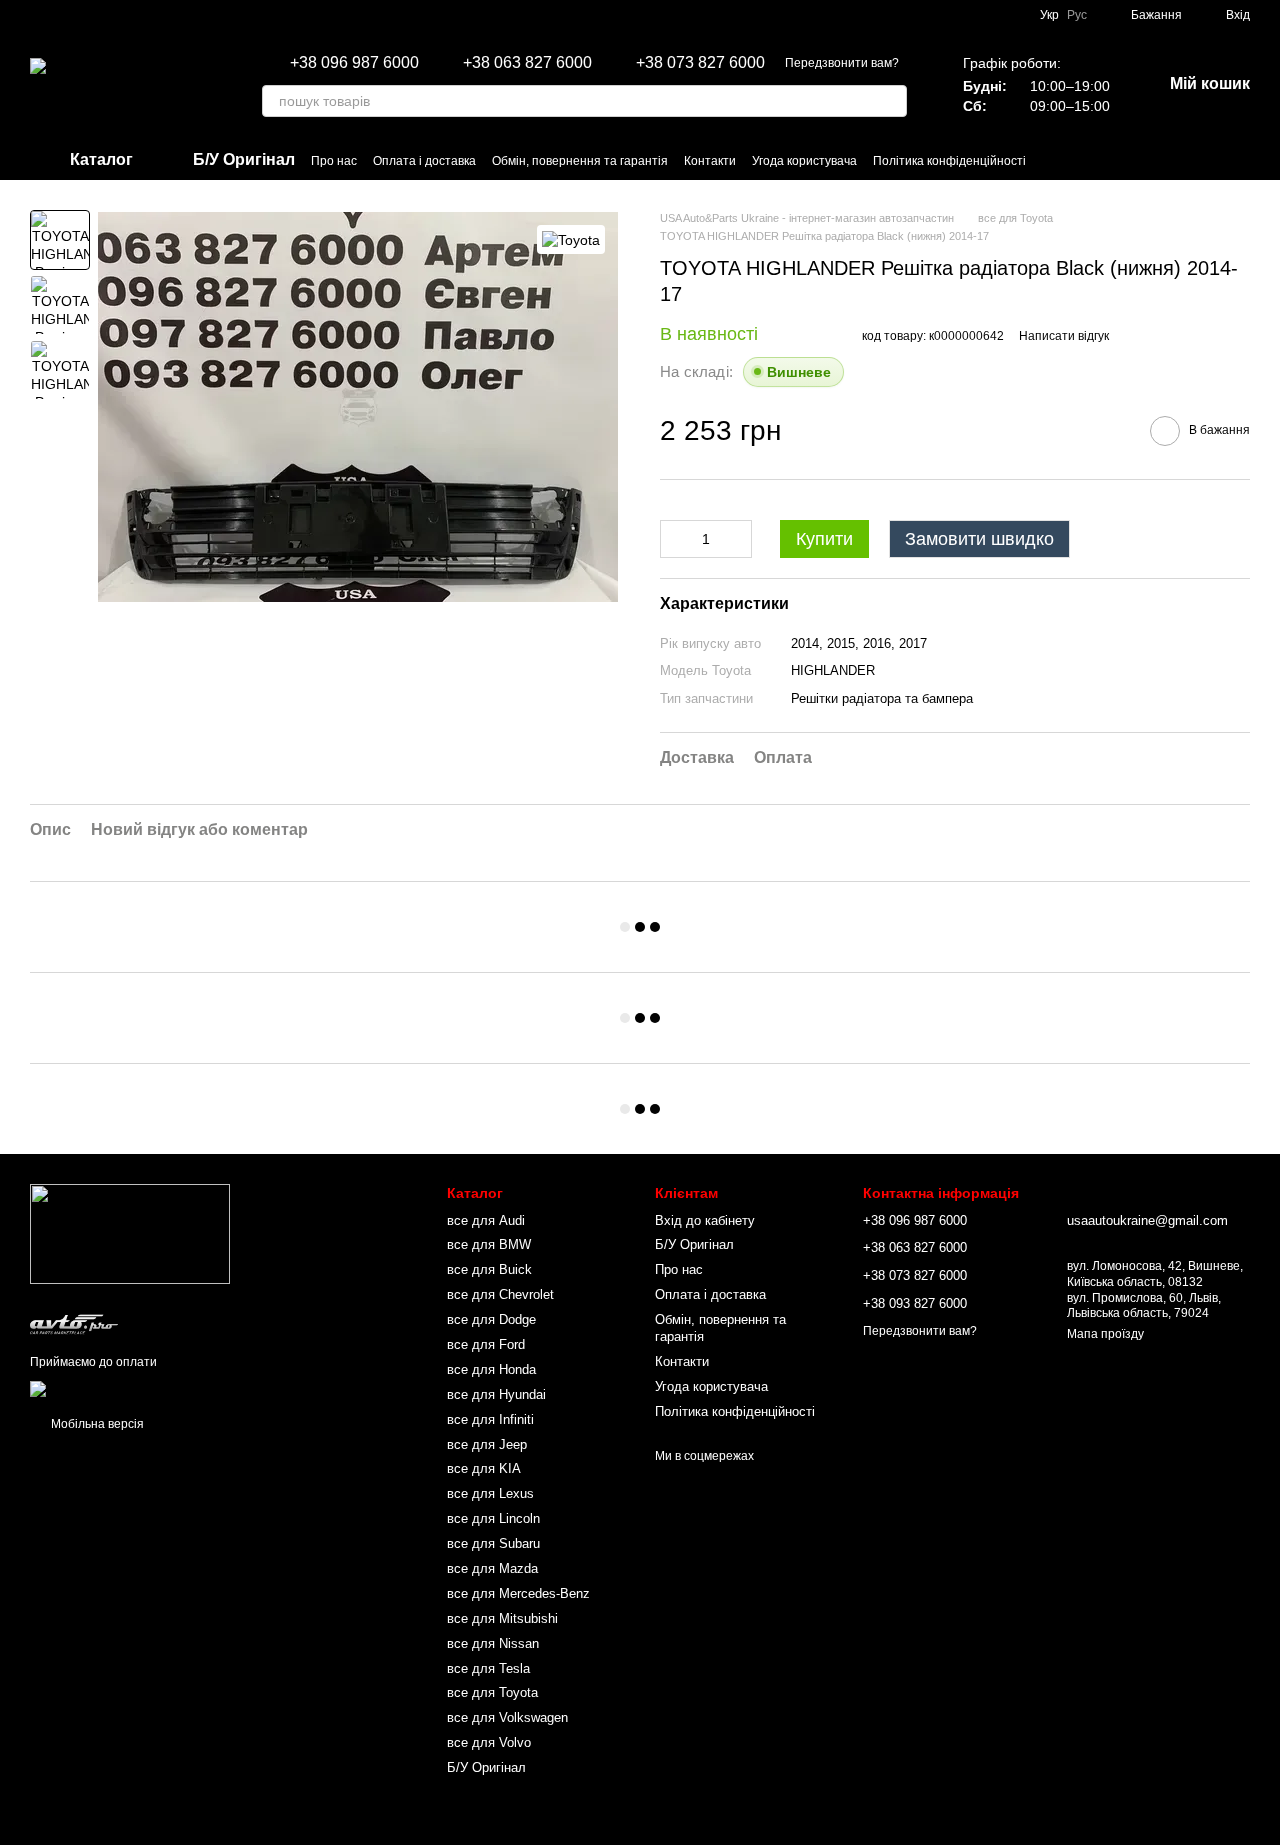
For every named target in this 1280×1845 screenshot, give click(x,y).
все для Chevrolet (500, 1294)
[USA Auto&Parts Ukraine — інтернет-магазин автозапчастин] (130, 1234)
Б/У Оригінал (486, 1767)
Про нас (334, 161)
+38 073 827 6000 (700, 63)
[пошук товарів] (891, 101)
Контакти (710, 161)
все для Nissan (493, 1643)
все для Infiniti (490, 1419)
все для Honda (491, 1369)
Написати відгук (1064, 336)
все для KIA (484, 1468)
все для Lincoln (493, 1518)
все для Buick (489, 1269)
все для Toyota (492, 1692)
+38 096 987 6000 (354, 63)
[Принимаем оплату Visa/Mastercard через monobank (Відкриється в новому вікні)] (187, 1388)
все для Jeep (487, 1444)
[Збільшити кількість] (737, 539)
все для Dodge (491, 1319)
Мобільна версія (96, 1424)
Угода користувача (804, 161)
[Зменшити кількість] (675, 539)
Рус (1077, 15)
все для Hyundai (496, 1394)
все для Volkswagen (507, 1717)
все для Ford (486, 1344)
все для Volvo (489, 1742)
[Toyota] (571, 239)
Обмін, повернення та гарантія (580, 161)
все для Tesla (488, 1668)
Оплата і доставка (424, 161)
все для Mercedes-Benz (518, 1593)
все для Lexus (490, 1493)
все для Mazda (492, 1568)
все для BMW (489, 1244)
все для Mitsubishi (502, 1618)
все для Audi (486, 1220)
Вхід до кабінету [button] (705, 1220)
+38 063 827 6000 (527, 63)
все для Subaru (493, 1543)
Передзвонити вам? (842, 63)
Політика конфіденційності (949, 161)
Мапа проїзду (1105, 1334)
